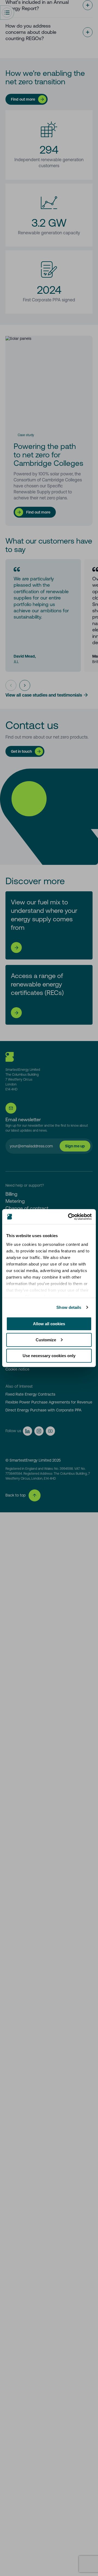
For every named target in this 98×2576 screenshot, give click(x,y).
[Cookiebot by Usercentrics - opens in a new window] (69, 1217)
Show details (69, 1307)
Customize (46, 1340)
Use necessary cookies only (49, 1356)
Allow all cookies (49, 1324)
